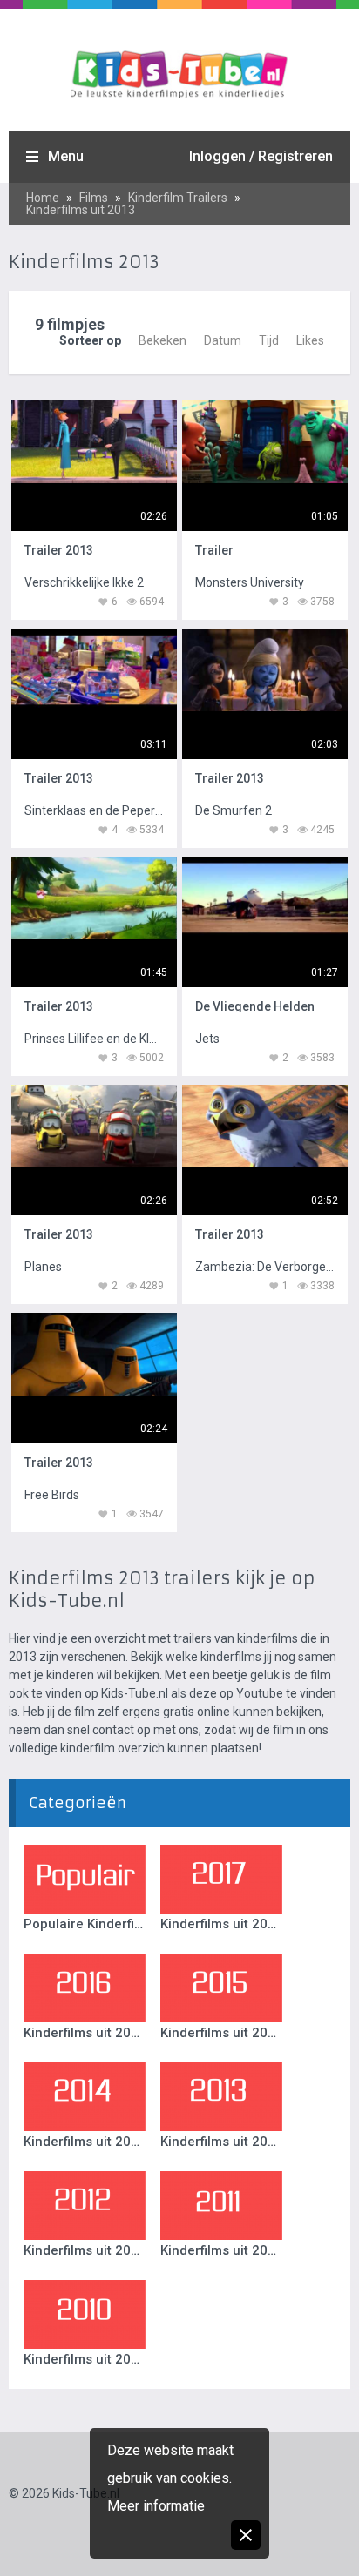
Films (94, 198)
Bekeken (163, 340)
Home (43, 198)
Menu (66, 156)
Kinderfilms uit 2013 (81, 210)
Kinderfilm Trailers (178, 198)
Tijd (269, 340)
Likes (310, 340)
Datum (223, 340)
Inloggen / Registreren (261, 156)
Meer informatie (156, 2506)
